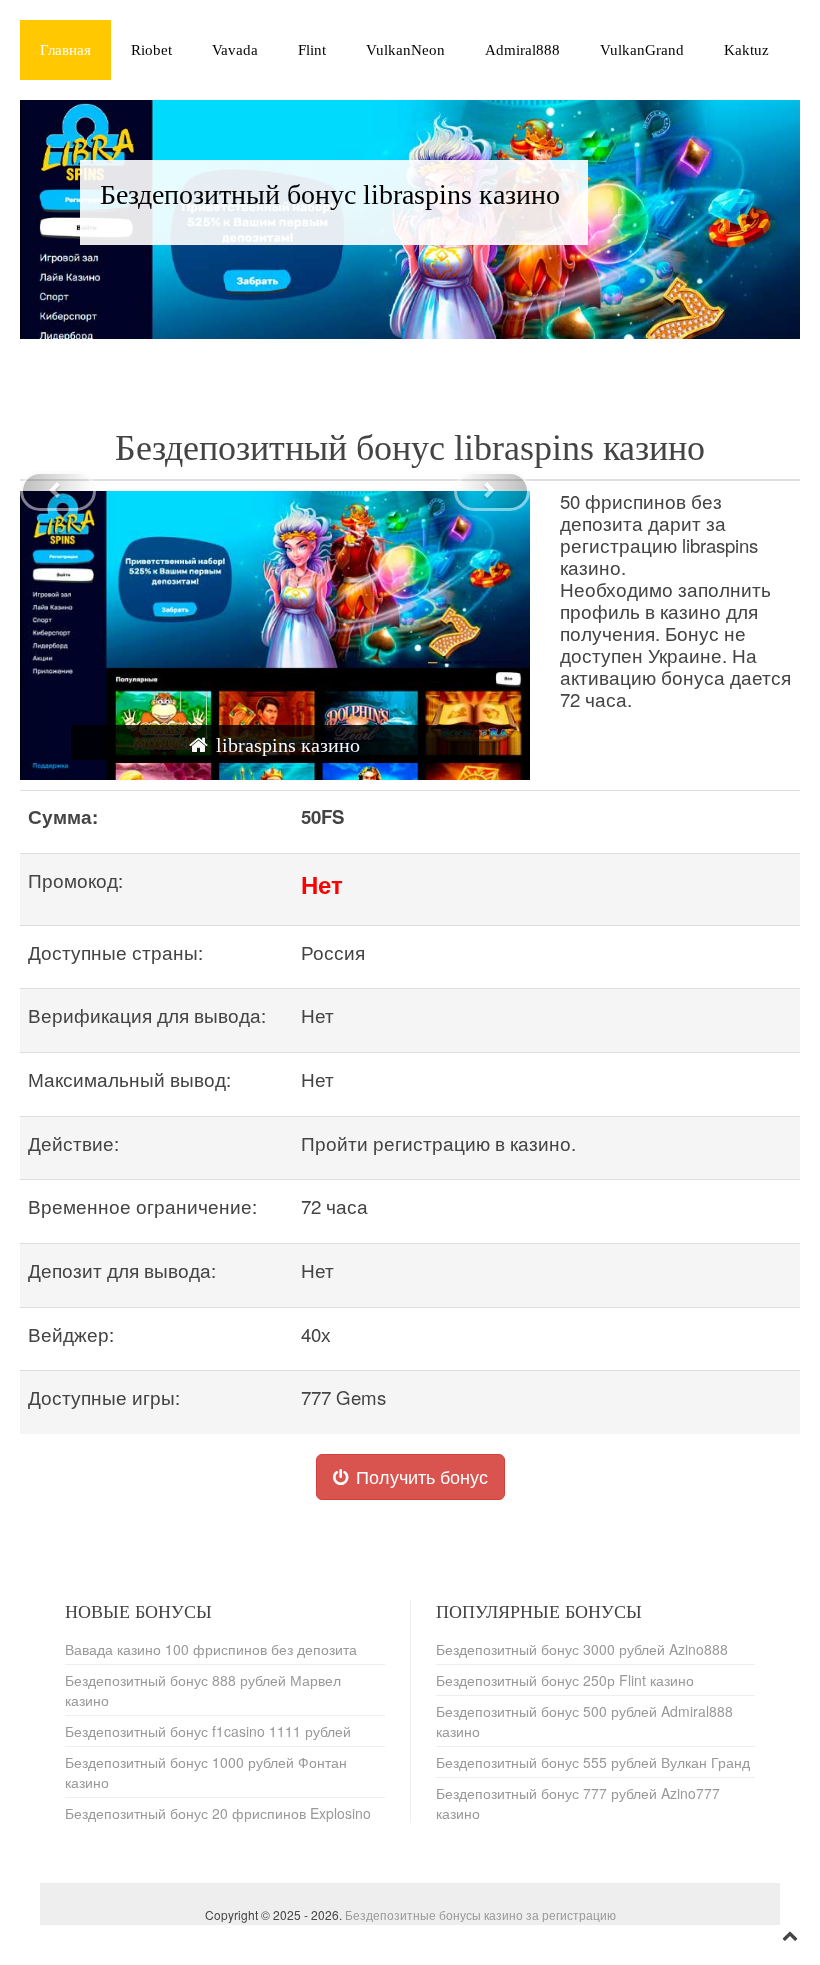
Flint (312, 50)
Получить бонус (422, 1476)
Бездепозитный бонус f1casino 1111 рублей (208, 1731)
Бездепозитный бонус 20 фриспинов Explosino (218, 1813)
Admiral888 (522, 50)
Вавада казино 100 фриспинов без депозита (211, 1649)
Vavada (235, 50)
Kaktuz (746, 50)
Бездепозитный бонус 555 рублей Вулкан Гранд (593, 1762)
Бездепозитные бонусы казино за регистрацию (480, 1914)
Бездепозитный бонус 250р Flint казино (565, 1680)
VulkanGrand (642, 50)
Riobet (151, 50)
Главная (65, 50)
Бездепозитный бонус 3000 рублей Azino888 (582, 1649)
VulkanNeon (405, 50)
